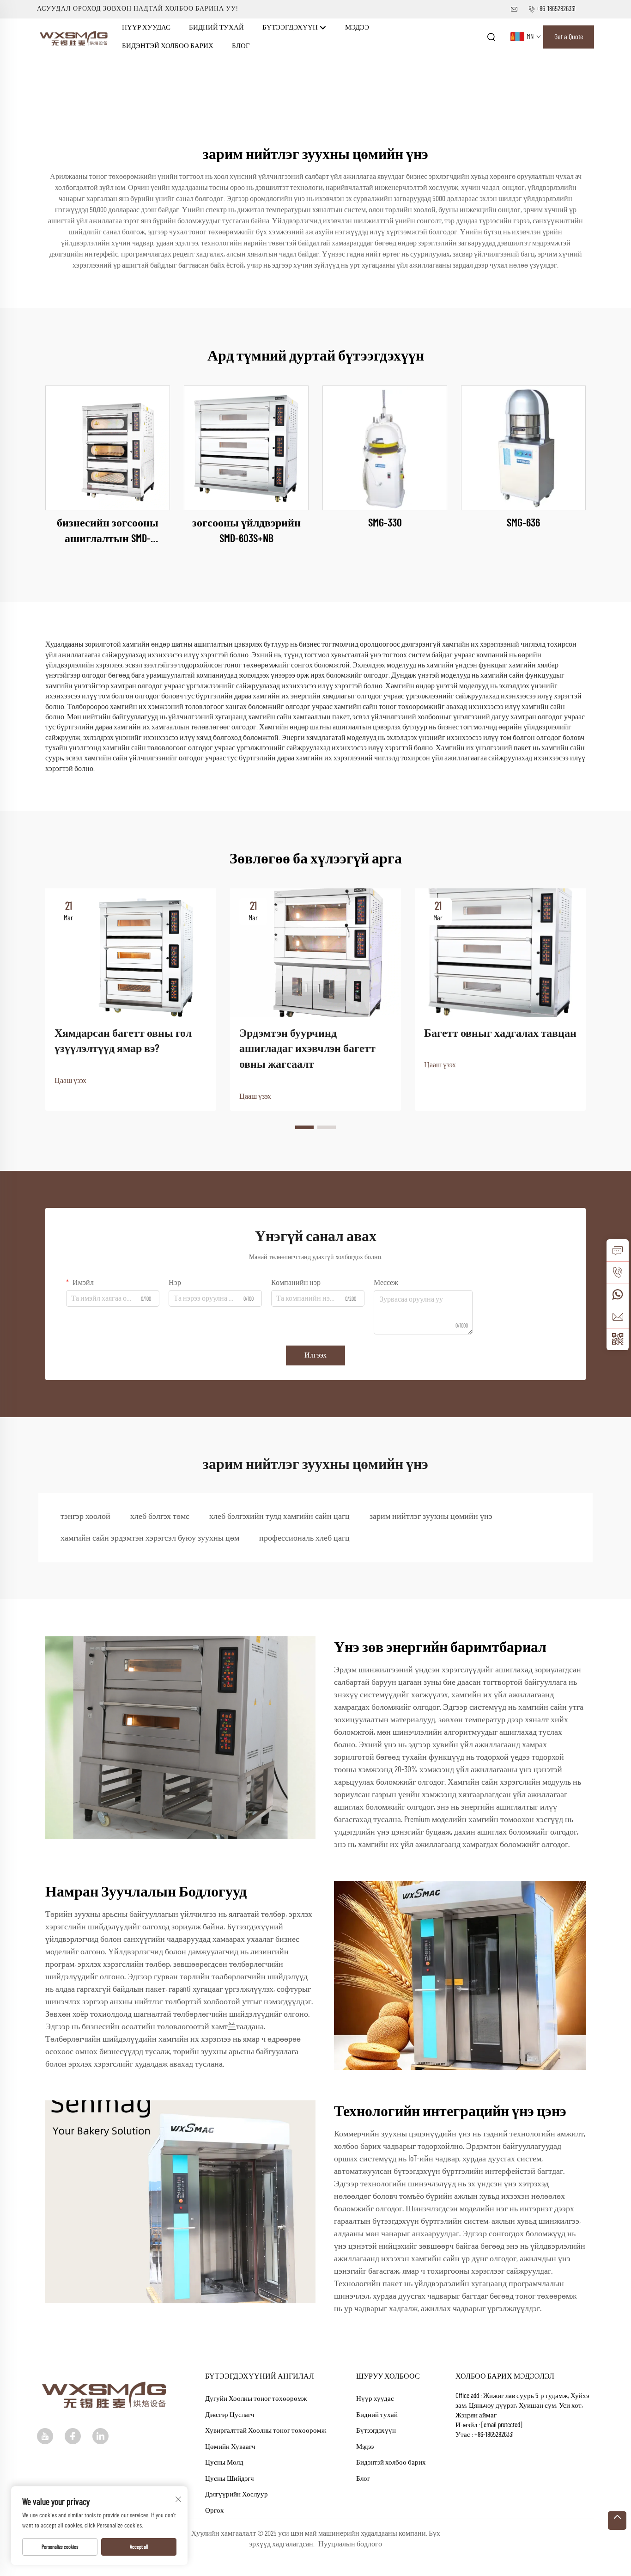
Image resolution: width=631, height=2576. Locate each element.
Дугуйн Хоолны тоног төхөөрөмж (256, 2399)
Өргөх (215, 2511)
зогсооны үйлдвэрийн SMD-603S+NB (246, 531)
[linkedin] (100, 2436)
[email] (618, 1317)
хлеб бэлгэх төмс (160, 1517)
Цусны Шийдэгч (230, 2479)
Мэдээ (357, 28)
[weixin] (618, 1339)
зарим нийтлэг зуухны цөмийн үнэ (431, 1517)
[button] (304, 1127)
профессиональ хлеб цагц (304, 1538)
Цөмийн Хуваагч (230, 2447)
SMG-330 (385, 523)
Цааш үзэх (70, 1081)
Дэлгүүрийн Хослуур (237, 2494)
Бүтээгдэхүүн (291, 28)
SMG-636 (523, 523)
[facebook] (73, 2436)
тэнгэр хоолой (85, 1517)
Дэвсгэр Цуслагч (230, 2415)
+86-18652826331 (556, 9)
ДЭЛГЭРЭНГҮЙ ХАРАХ (108, 448)
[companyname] (75, 37)
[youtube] (45, 2436)
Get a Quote (569, 37)
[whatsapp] (618, 1295)
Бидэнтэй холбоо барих (168, 46)
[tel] (618, 1273)
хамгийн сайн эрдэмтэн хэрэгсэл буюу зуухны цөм (150, 1538)
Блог (241, 46)
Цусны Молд (224, 2463)
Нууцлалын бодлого (350, 2544)
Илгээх (315, 1355)
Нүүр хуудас (146, 28)
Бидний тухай (216, 28)
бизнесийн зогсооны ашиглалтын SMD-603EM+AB (108, 532)
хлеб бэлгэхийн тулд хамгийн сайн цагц (279, 1517)
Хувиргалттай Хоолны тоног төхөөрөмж (266, 2431)
